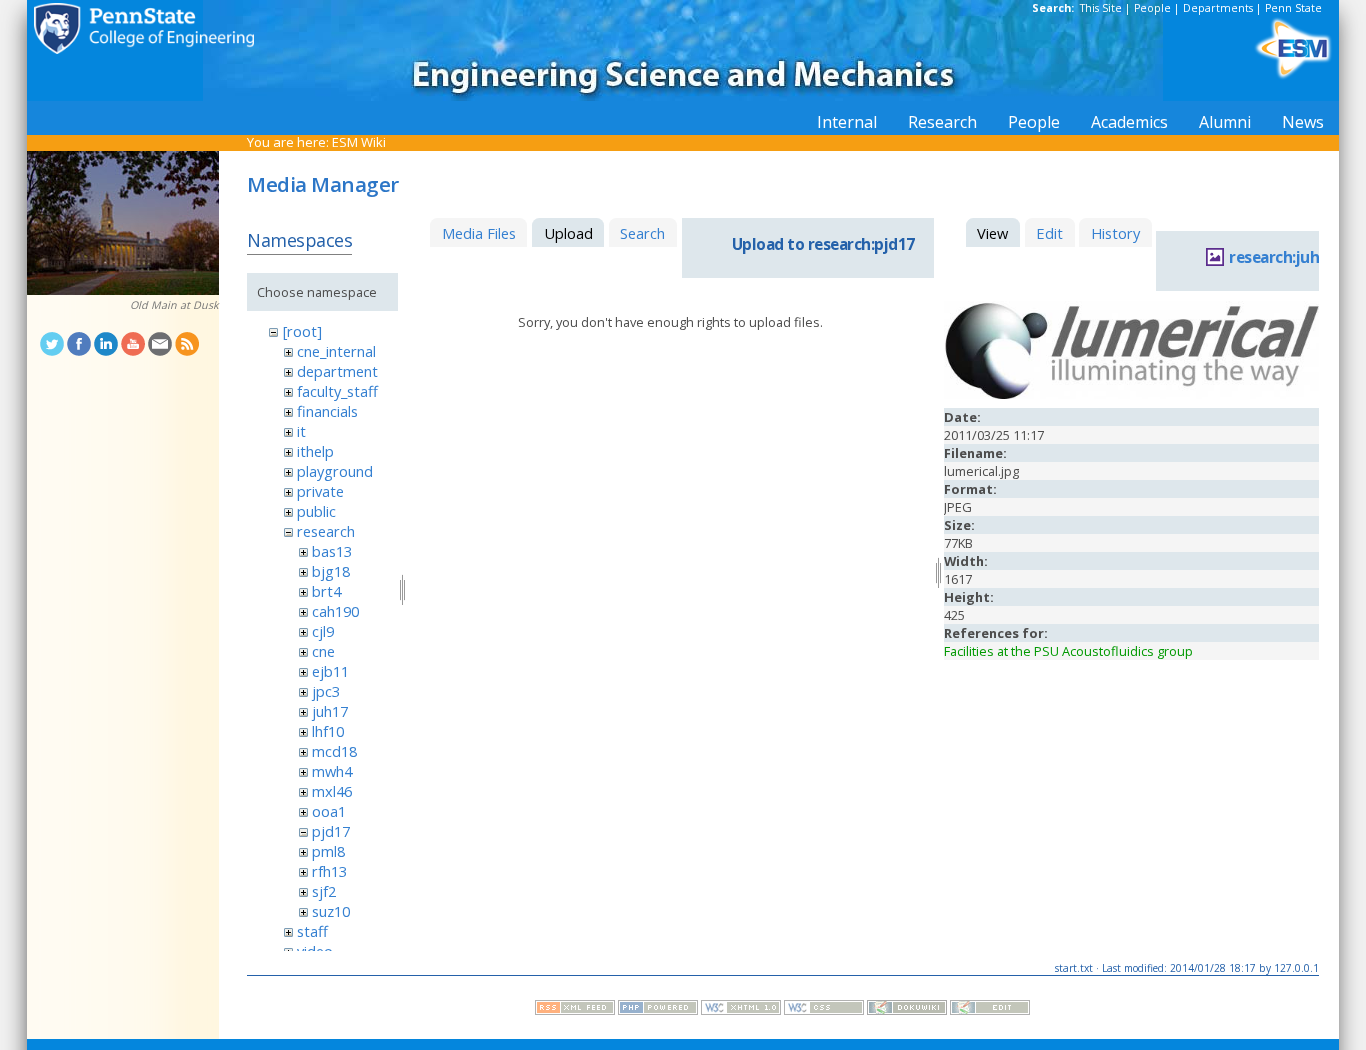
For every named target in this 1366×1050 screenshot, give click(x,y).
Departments (1218, 8)
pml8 (328, 851)
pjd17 (331, 831)
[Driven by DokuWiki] (907, 1010)
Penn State (1293, 8)
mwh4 (332, 771)
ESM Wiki (359, 142)
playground (335, 471)
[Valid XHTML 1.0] (741, 1010)
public (316, 511)
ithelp (315, 451)
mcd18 (334, 751)
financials (327, 411)
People (1152, 8)
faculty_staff (337, 391)
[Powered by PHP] (658, 1010)
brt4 (326, 591)
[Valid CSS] (824, 1010)
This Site (1101, 8)
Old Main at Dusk (174, 305)
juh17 (330, 711)
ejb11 (330, 671)
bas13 (332, 551)
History (1115, 233)
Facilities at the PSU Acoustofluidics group (1068, 651)
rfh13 (329, 871)
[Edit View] (990, 1010)
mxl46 (332, 791)
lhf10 (328, 731)
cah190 (335, 611)
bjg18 (331, 571)
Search (642, 233)
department (337, 371)
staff (312, 931)
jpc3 (326, 691)
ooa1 (329, 811)
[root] (302, 331)
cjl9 (323, 631)
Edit (1049, 233)
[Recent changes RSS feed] (575, 1010)
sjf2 (324, 891)
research (326, 531)
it (301, 431)
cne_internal (336, 351)
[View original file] (1131, 394)
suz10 (331, 911)
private (320, 491)
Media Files (479, 233)
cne (323, 651)
